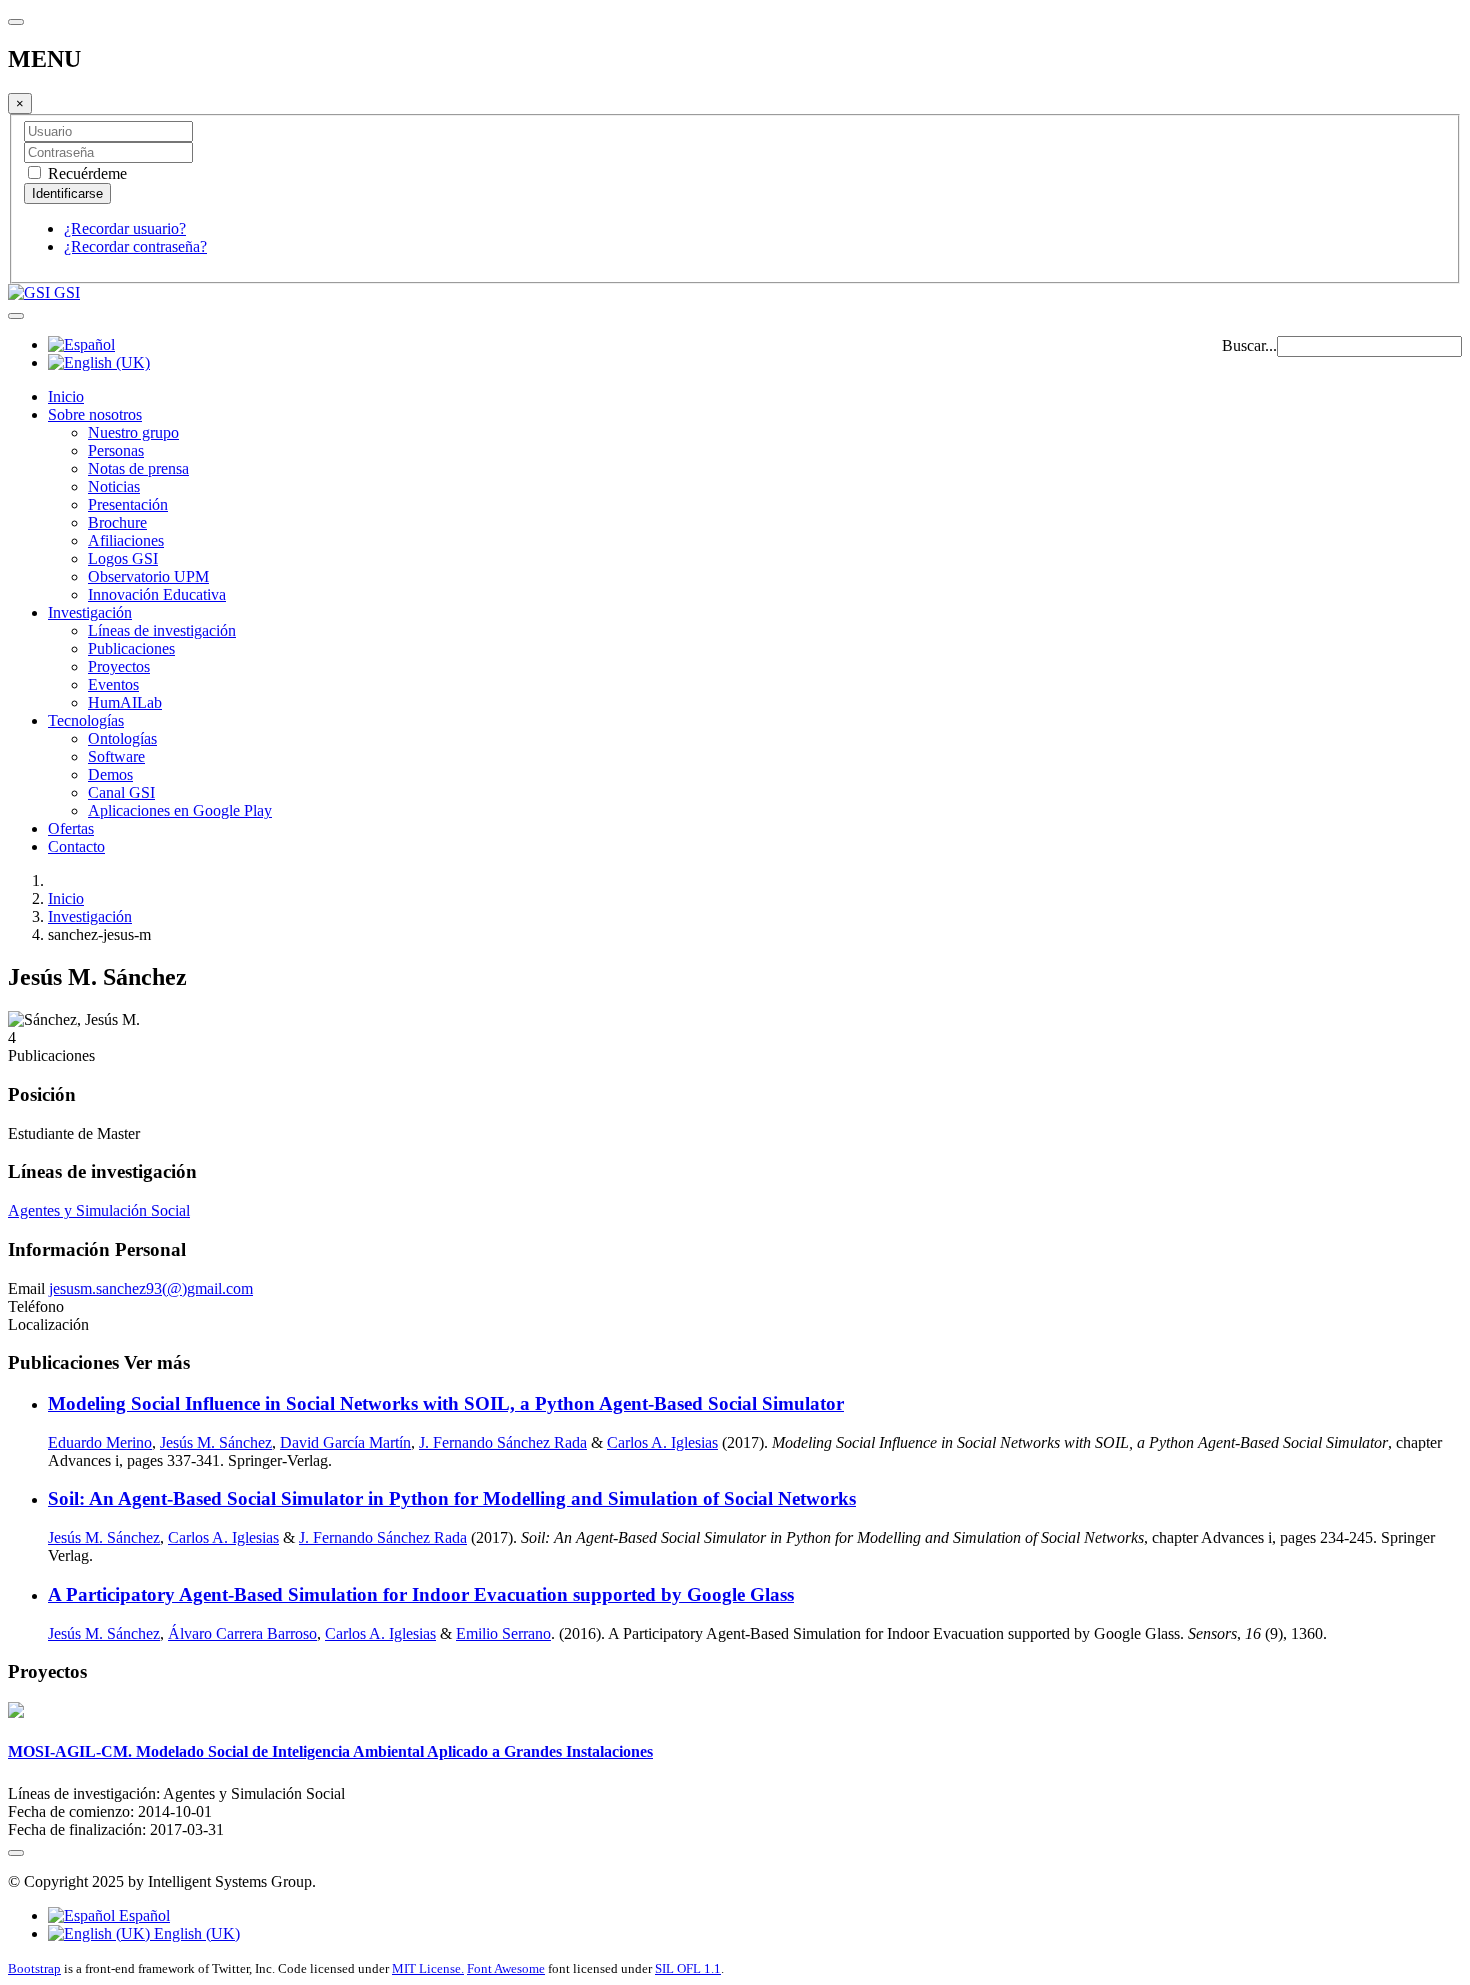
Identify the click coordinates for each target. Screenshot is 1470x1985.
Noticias (114, 486)
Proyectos (119, 666)
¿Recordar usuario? (125, 228)
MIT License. (428, 1968)
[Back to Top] (16, 1853)
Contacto (76, 846)
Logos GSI (123, 558)
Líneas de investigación (162, 630)
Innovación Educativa (157, 594)
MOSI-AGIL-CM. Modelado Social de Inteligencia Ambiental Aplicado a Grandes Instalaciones (330, 1751)
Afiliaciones (126, 540)
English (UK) (195, 1933)
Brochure (117, 522)
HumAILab (125, 702)
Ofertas (71, 828)
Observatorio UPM (148, 576)
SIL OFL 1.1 (688, 1968)
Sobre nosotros (95, 414)
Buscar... (1249, 345)
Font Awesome (506, 1968)
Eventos (113, 684)
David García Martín (345, 1442)
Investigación (90, 612)
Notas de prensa (138, 468)
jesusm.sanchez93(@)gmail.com (151, 1288)
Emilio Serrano (503, 1633)
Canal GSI (121, 792)
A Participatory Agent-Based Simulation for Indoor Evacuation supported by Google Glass (421, 1594)
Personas (116, 450)
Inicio (66, 396)
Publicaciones (131, 648)
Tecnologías (86, 720)
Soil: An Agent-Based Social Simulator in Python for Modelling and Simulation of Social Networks (452, 1498)
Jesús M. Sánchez (216, 1442)
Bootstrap (34, 1968)
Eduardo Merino (100, 1442)
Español (142, 1915)
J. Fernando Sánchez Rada (503, 1442)
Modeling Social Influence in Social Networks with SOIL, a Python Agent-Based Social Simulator (446, 1403)
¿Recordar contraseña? (135, 246)
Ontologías (122, 738)
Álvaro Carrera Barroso (242, 1633)
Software (116, 756)
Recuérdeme (85, 173)
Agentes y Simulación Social (99, 1210)
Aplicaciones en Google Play (180, 810)
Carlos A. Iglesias (662, 1442)
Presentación (128, 504)
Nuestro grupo (133, 432)
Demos (110, 774)
